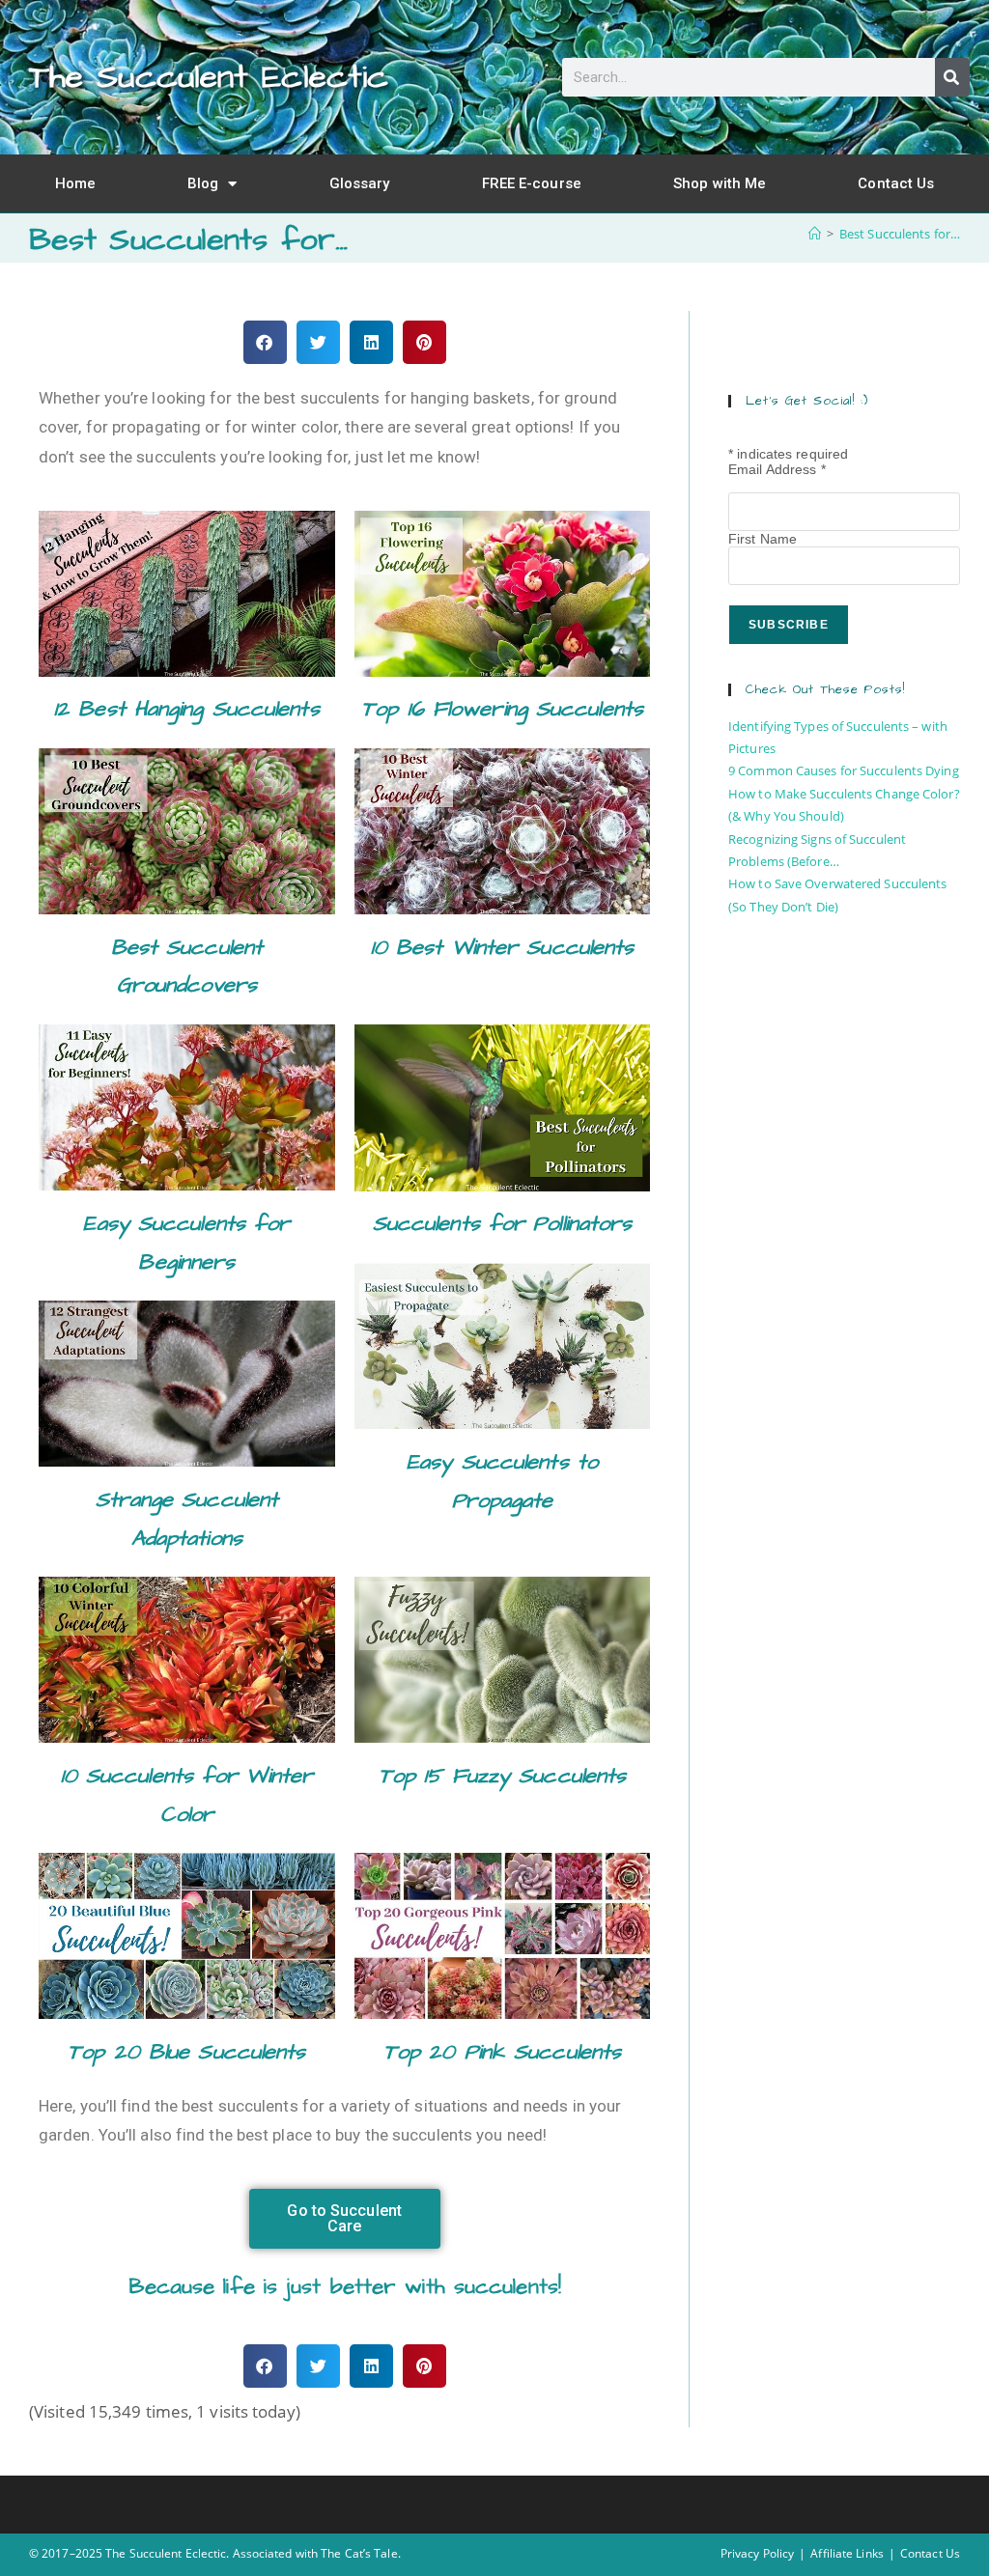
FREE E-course (532, 183)
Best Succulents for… (900, 234)
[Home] (815, 234)
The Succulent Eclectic (209, 77)
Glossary (360, 183)
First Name (763, 539)
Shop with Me (720, 183)
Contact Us (896, 183)
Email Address (777, 469)
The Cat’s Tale (359, 2553)
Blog (203, 183)
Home (75, 183)
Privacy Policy (757, 2553)
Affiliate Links (847, 2553)
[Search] (952, 77)
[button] (265, 342)
